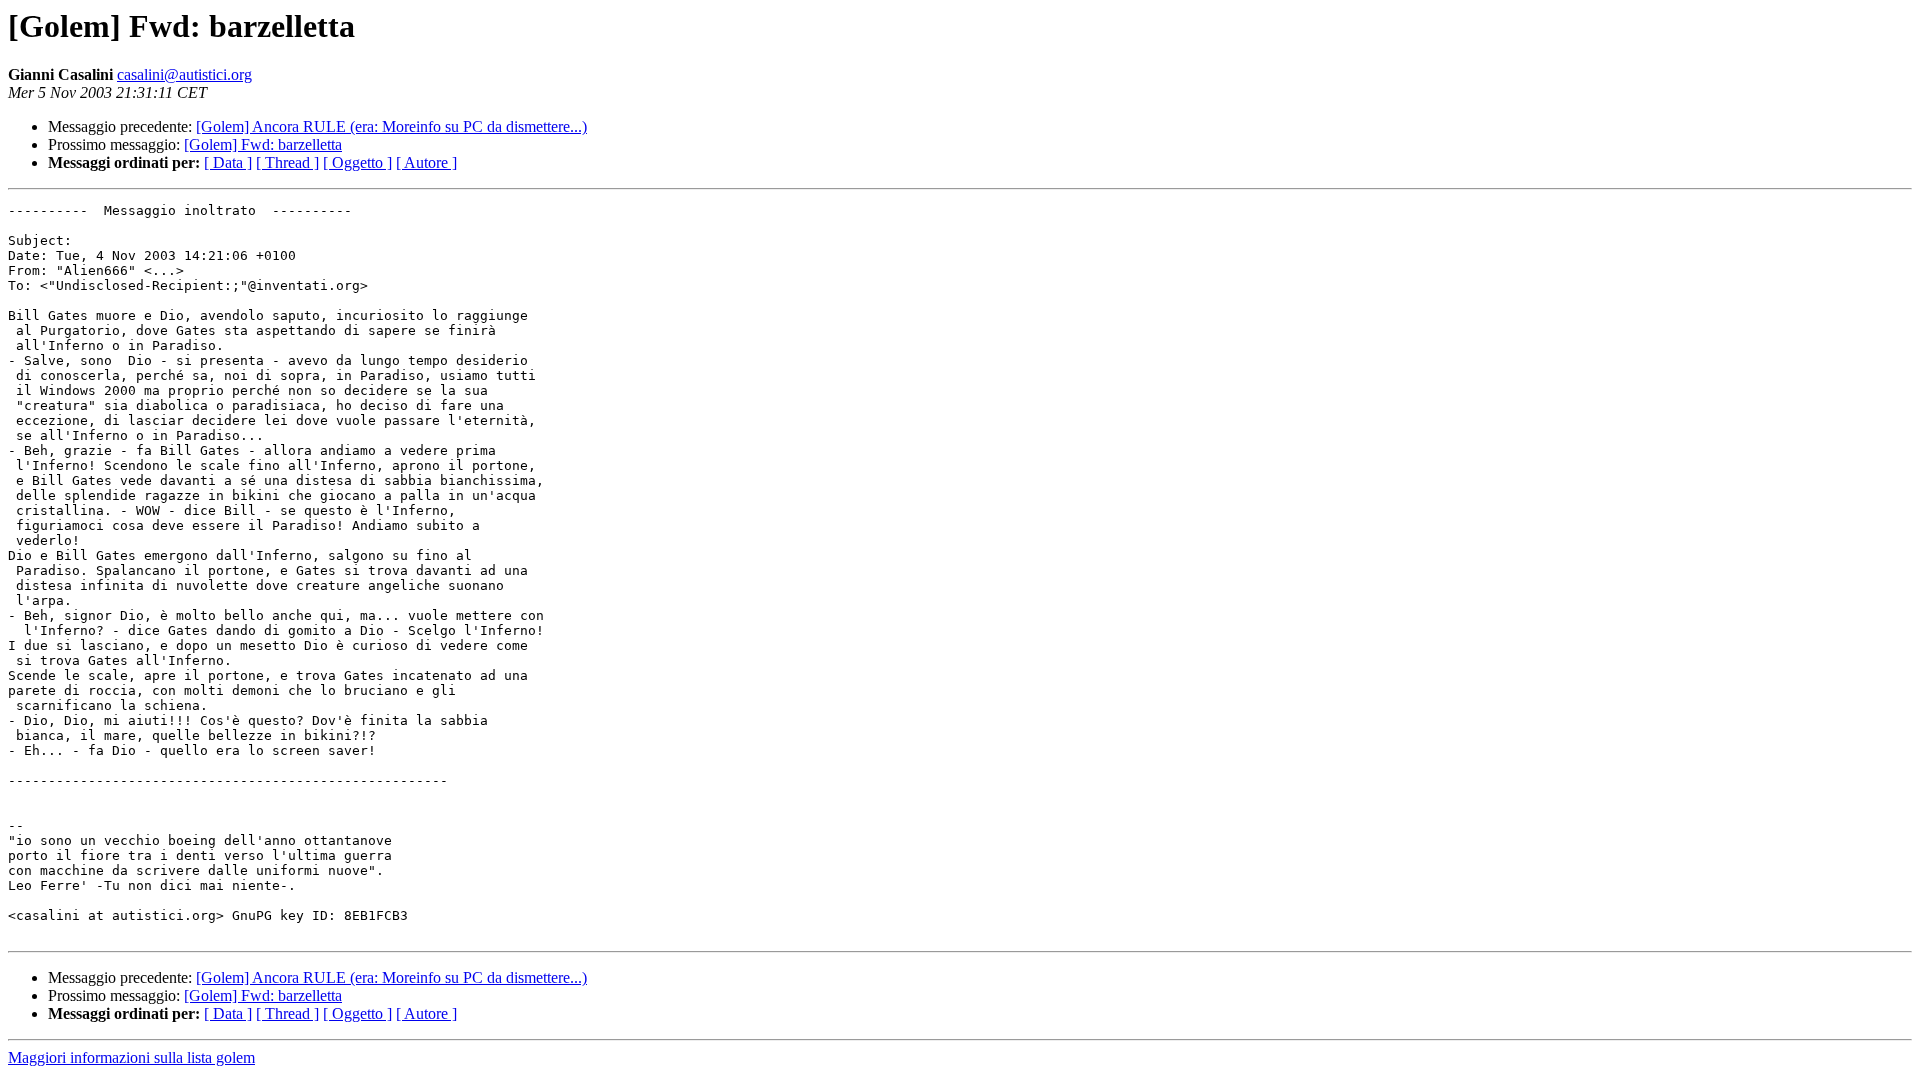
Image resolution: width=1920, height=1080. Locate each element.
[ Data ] (228, 162)
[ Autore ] (426, 162)
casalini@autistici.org (184, 74)
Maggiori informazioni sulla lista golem (131, 1057)
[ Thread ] (287, 162)
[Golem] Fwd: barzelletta (263, 144)
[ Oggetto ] (357, 162)
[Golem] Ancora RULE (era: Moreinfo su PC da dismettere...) (391, 126)
